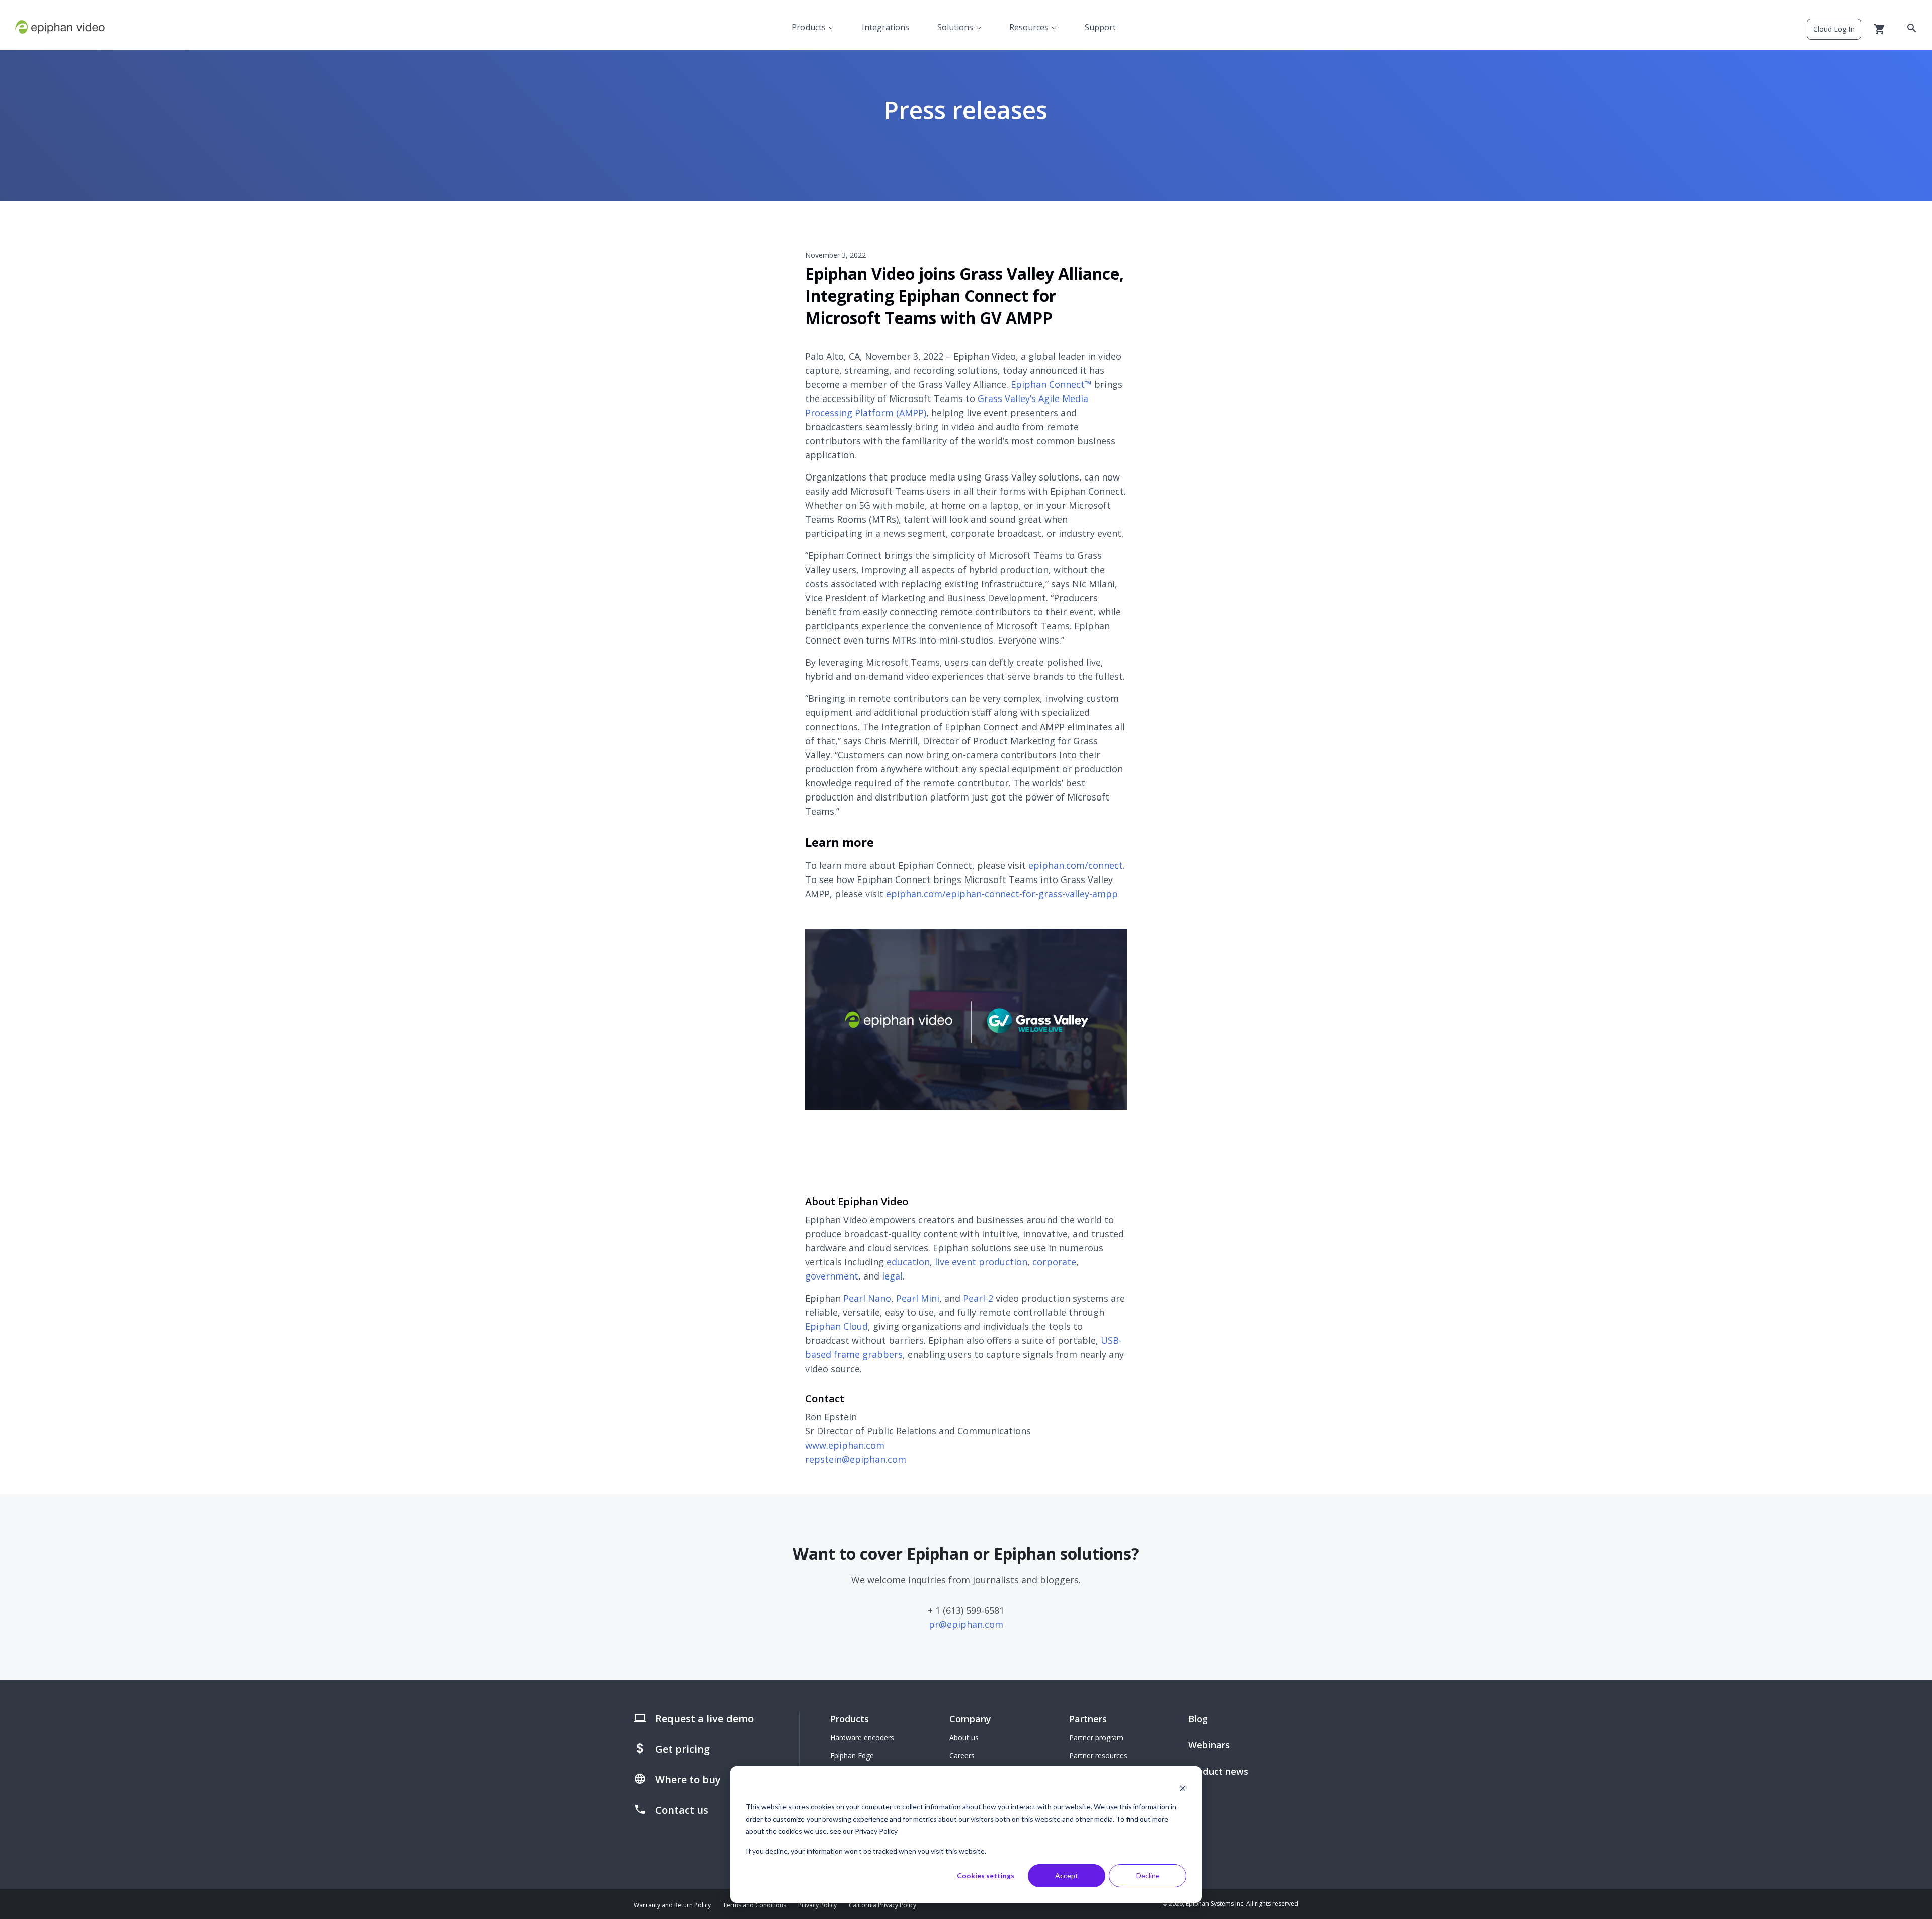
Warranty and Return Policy (672, 1905)
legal (892, 1276)
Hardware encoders (862, 1738)
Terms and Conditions (755, 1905)
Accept (1067, 1875)
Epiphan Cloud (836, 1326)
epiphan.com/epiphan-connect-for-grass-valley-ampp (1002, 894)
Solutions (955, 27)
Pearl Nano (867, 1298)
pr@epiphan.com (966, 1624)
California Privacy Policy (882, 1905)
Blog (1198, 1719)
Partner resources (1098, 1756)
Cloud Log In (1834, 29)
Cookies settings (986, 1875)
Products (809, 27)
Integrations (886, 27)
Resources (1029, 27)
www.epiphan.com (845, 1445)
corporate (1054, 1262)
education (908, 1262)
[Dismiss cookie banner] (1183, 1788)
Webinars (1209, 1745)
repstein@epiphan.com (856, 1459)
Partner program (1096, 1738)
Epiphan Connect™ (1051, 384)
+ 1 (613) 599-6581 (966, 1610)
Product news (1218, 1771)
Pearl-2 (978, 1298)
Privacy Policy (818, 1905)
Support (1100, 27)
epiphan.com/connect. (1077, 865)
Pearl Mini (918, 1298)
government (832, 1276)
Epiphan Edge (852, 1756)
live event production (981, 1262)
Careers (962, 1756)
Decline (1148, 1875)
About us (964, 1738)
